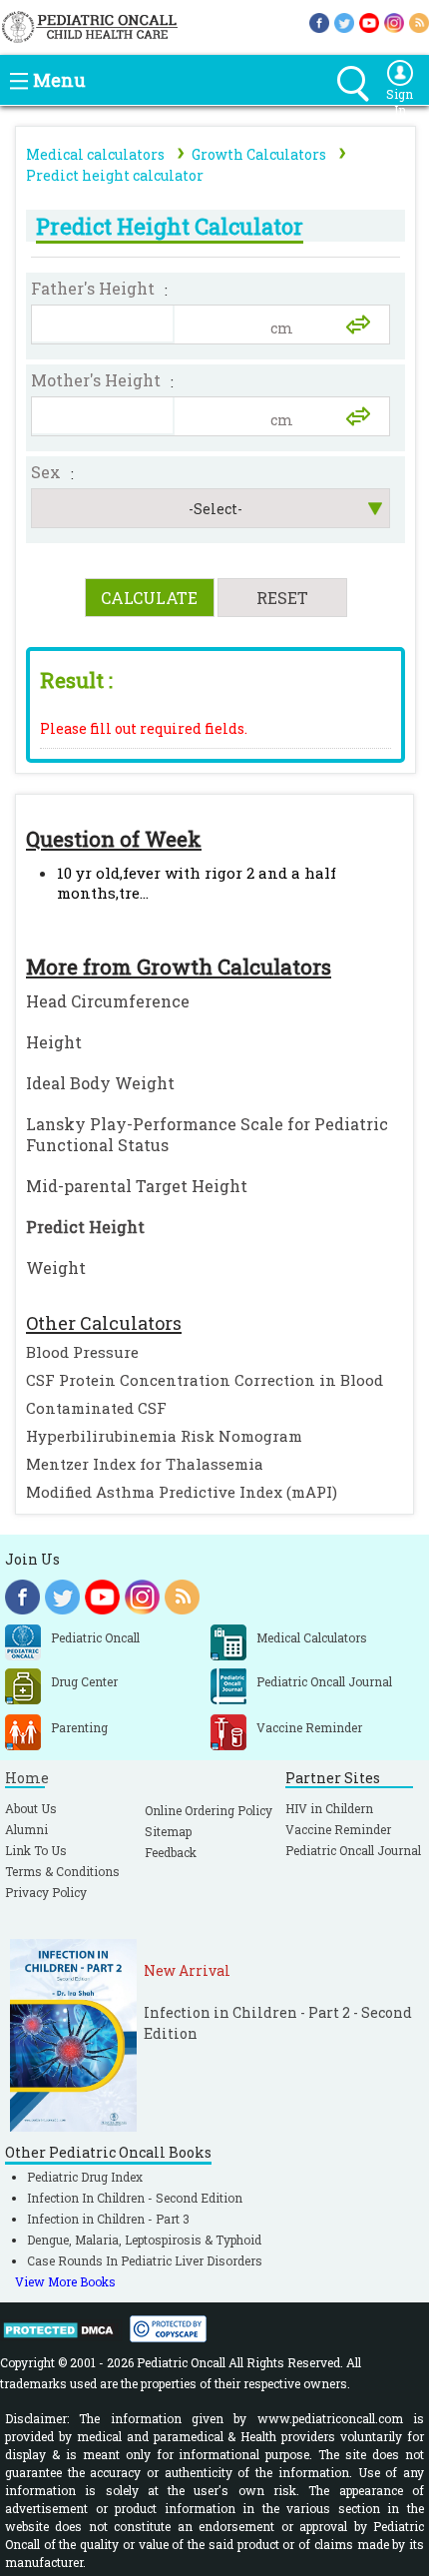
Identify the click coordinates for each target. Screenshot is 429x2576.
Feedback (171, 1852)
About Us (31, 1808)
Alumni (26, 1829)
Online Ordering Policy (209, 1810)
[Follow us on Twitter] (344, 21)
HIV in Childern (329, 1808)
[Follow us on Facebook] (319, 21)
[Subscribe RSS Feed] (419, 21)
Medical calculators (95, 154)
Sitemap (168, 1831)
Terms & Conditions (62, 1871)
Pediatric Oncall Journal (353, 1850)
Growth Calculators (259, 154)
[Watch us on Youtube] (369, 21)
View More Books (65, 2281)
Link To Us (36, 1850)
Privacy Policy (46, 1892)
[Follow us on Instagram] (394, 21)
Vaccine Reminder (338, 1829)
